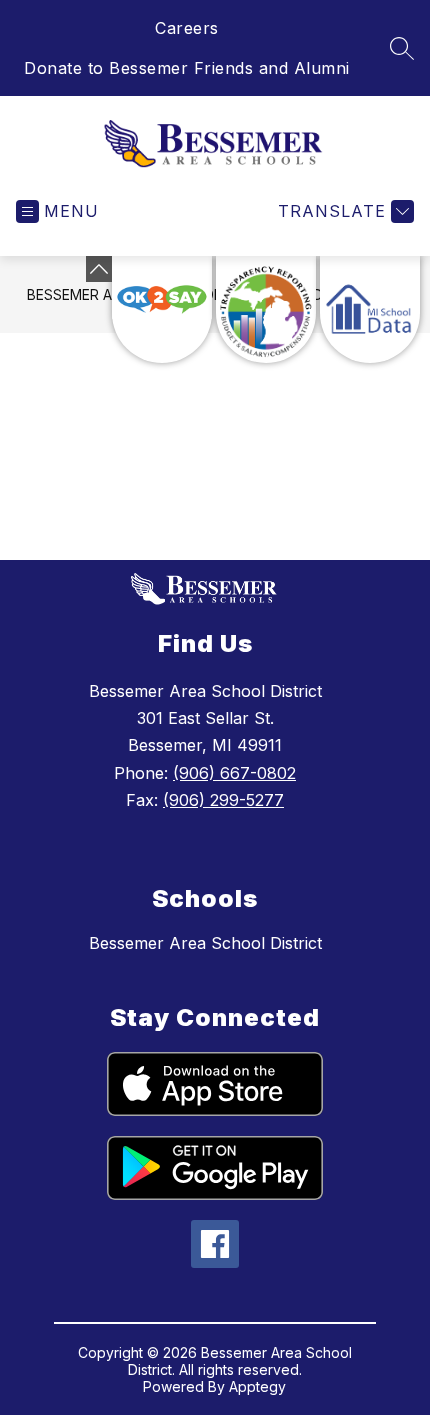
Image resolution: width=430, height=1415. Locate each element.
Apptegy (257, 1386)
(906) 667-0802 (234, 773)
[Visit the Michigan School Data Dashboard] (370, 309)
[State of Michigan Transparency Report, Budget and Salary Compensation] (266, 309)
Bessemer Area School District (205, 943)
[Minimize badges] (99, 269)
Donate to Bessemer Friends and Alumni (187, 68)
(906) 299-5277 (223, 800)
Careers (187, 28)
